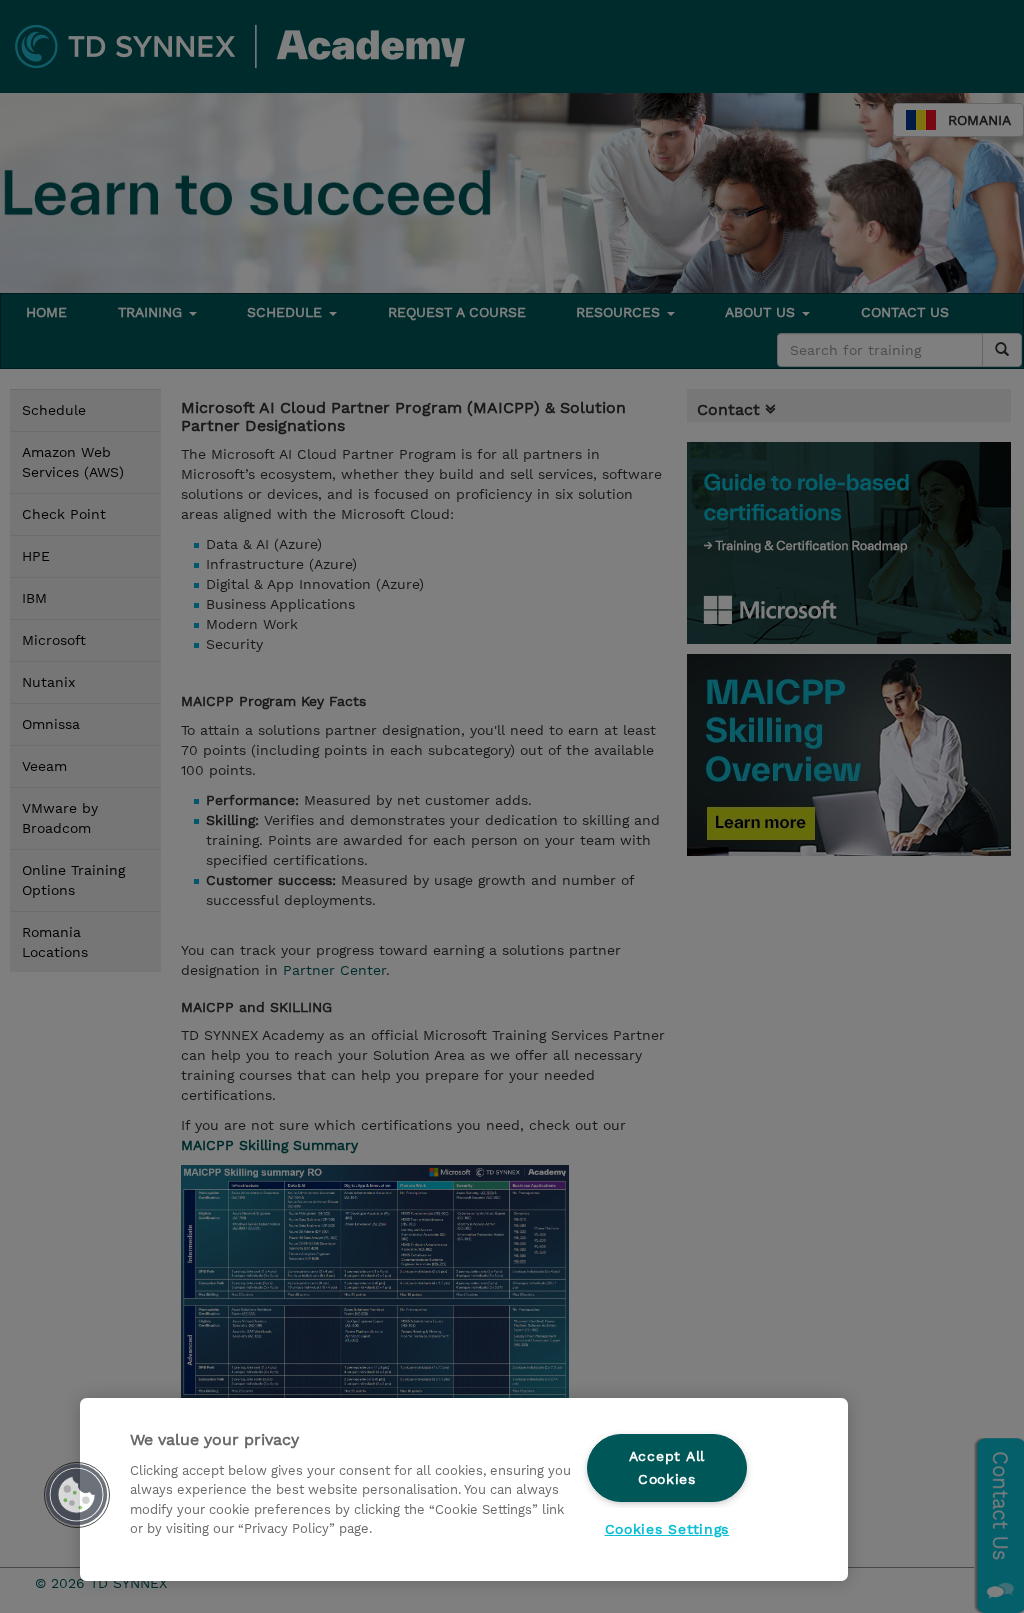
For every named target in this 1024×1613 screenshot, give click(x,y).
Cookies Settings (667, 1529)
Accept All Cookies (667, 1467)
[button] (77, 1495)
